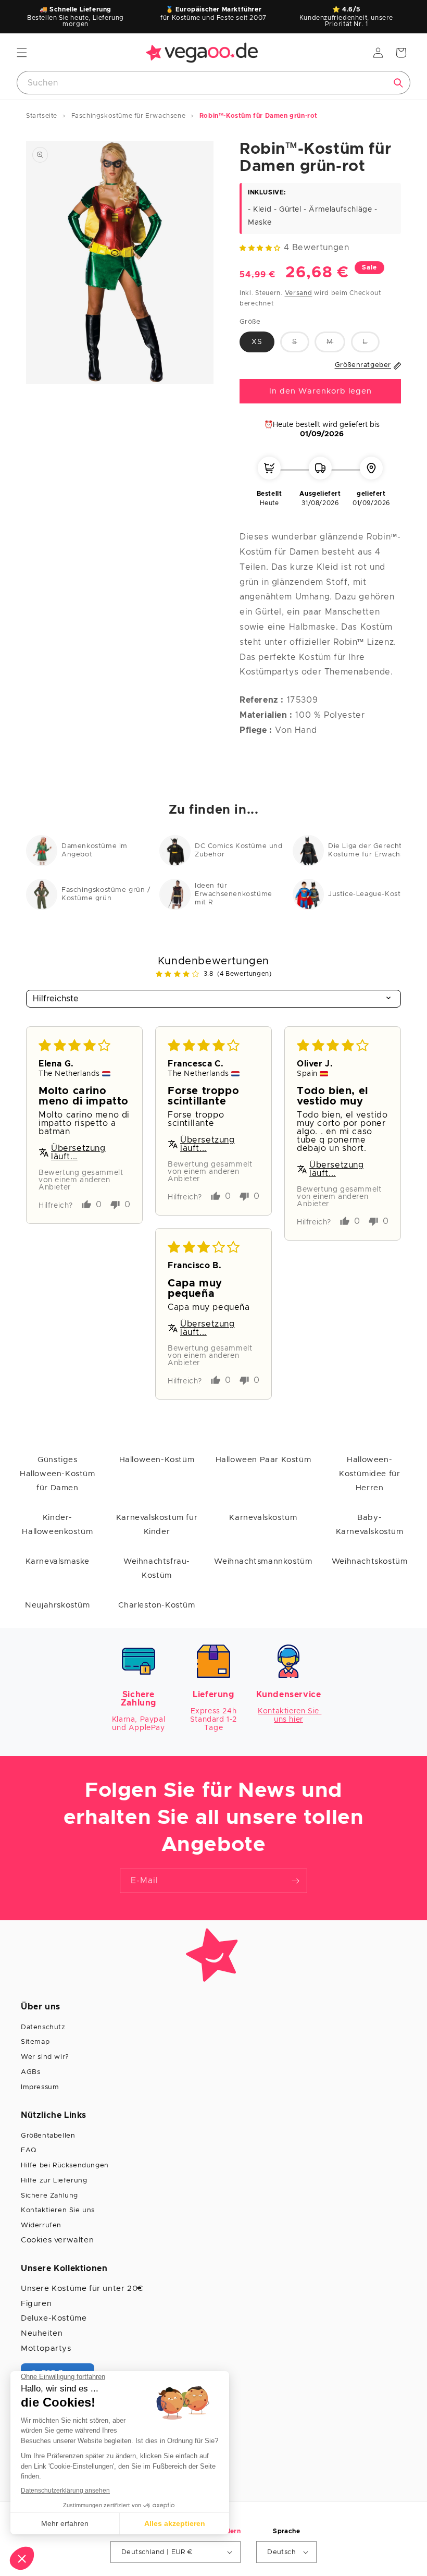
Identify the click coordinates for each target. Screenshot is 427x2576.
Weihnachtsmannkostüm (263, 1561)
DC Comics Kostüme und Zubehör (239, 850)
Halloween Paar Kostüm (263, 1460)
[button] (22, 53)
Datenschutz (43, 2027)
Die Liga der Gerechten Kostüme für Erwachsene (373, 850)
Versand (299, 293)
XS (257, 342)
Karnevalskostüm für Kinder (157, 1525)
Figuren (36, 2304)
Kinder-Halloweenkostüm (57, 1525)
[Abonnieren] (295, 1881)
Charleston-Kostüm (156, 1605)
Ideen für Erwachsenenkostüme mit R (234, 894)
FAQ (29, 2150)
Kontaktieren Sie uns (58, 2210)
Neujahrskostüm (57, 1605)
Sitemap (35, 2042)
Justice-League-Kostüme (372, 894)
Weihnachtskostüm (370, 1561)
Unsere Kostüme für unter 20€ (82, 2289)
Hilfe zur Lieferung (54, 2181)
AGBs (30, 2072)
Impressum (40, 2087)
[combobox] (213, 83)
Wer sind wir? (45, 2057)
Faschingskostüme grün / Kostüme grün (106, 894)
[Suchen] (398, 83)
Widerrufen (41, 2225)
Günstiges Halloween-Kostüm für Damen (58, 1474)
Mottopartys (46, 2348)
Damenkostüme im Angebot (95, 850)
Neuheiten (42, 2333)
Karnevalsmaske (58, 1561)
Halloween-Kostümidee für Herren (369, 1474)
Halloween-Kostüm (157, 1460)
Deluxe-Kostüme (54, 2318)
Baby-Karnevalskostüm (370, 1525)
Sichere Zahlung (49, 2196)
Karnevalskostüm (263, 1518)
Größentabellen (48, 2136)
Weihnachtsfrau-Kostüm (157, 1568)
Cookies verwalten (57, 2240)
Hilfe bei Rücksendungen (65, 2166)
